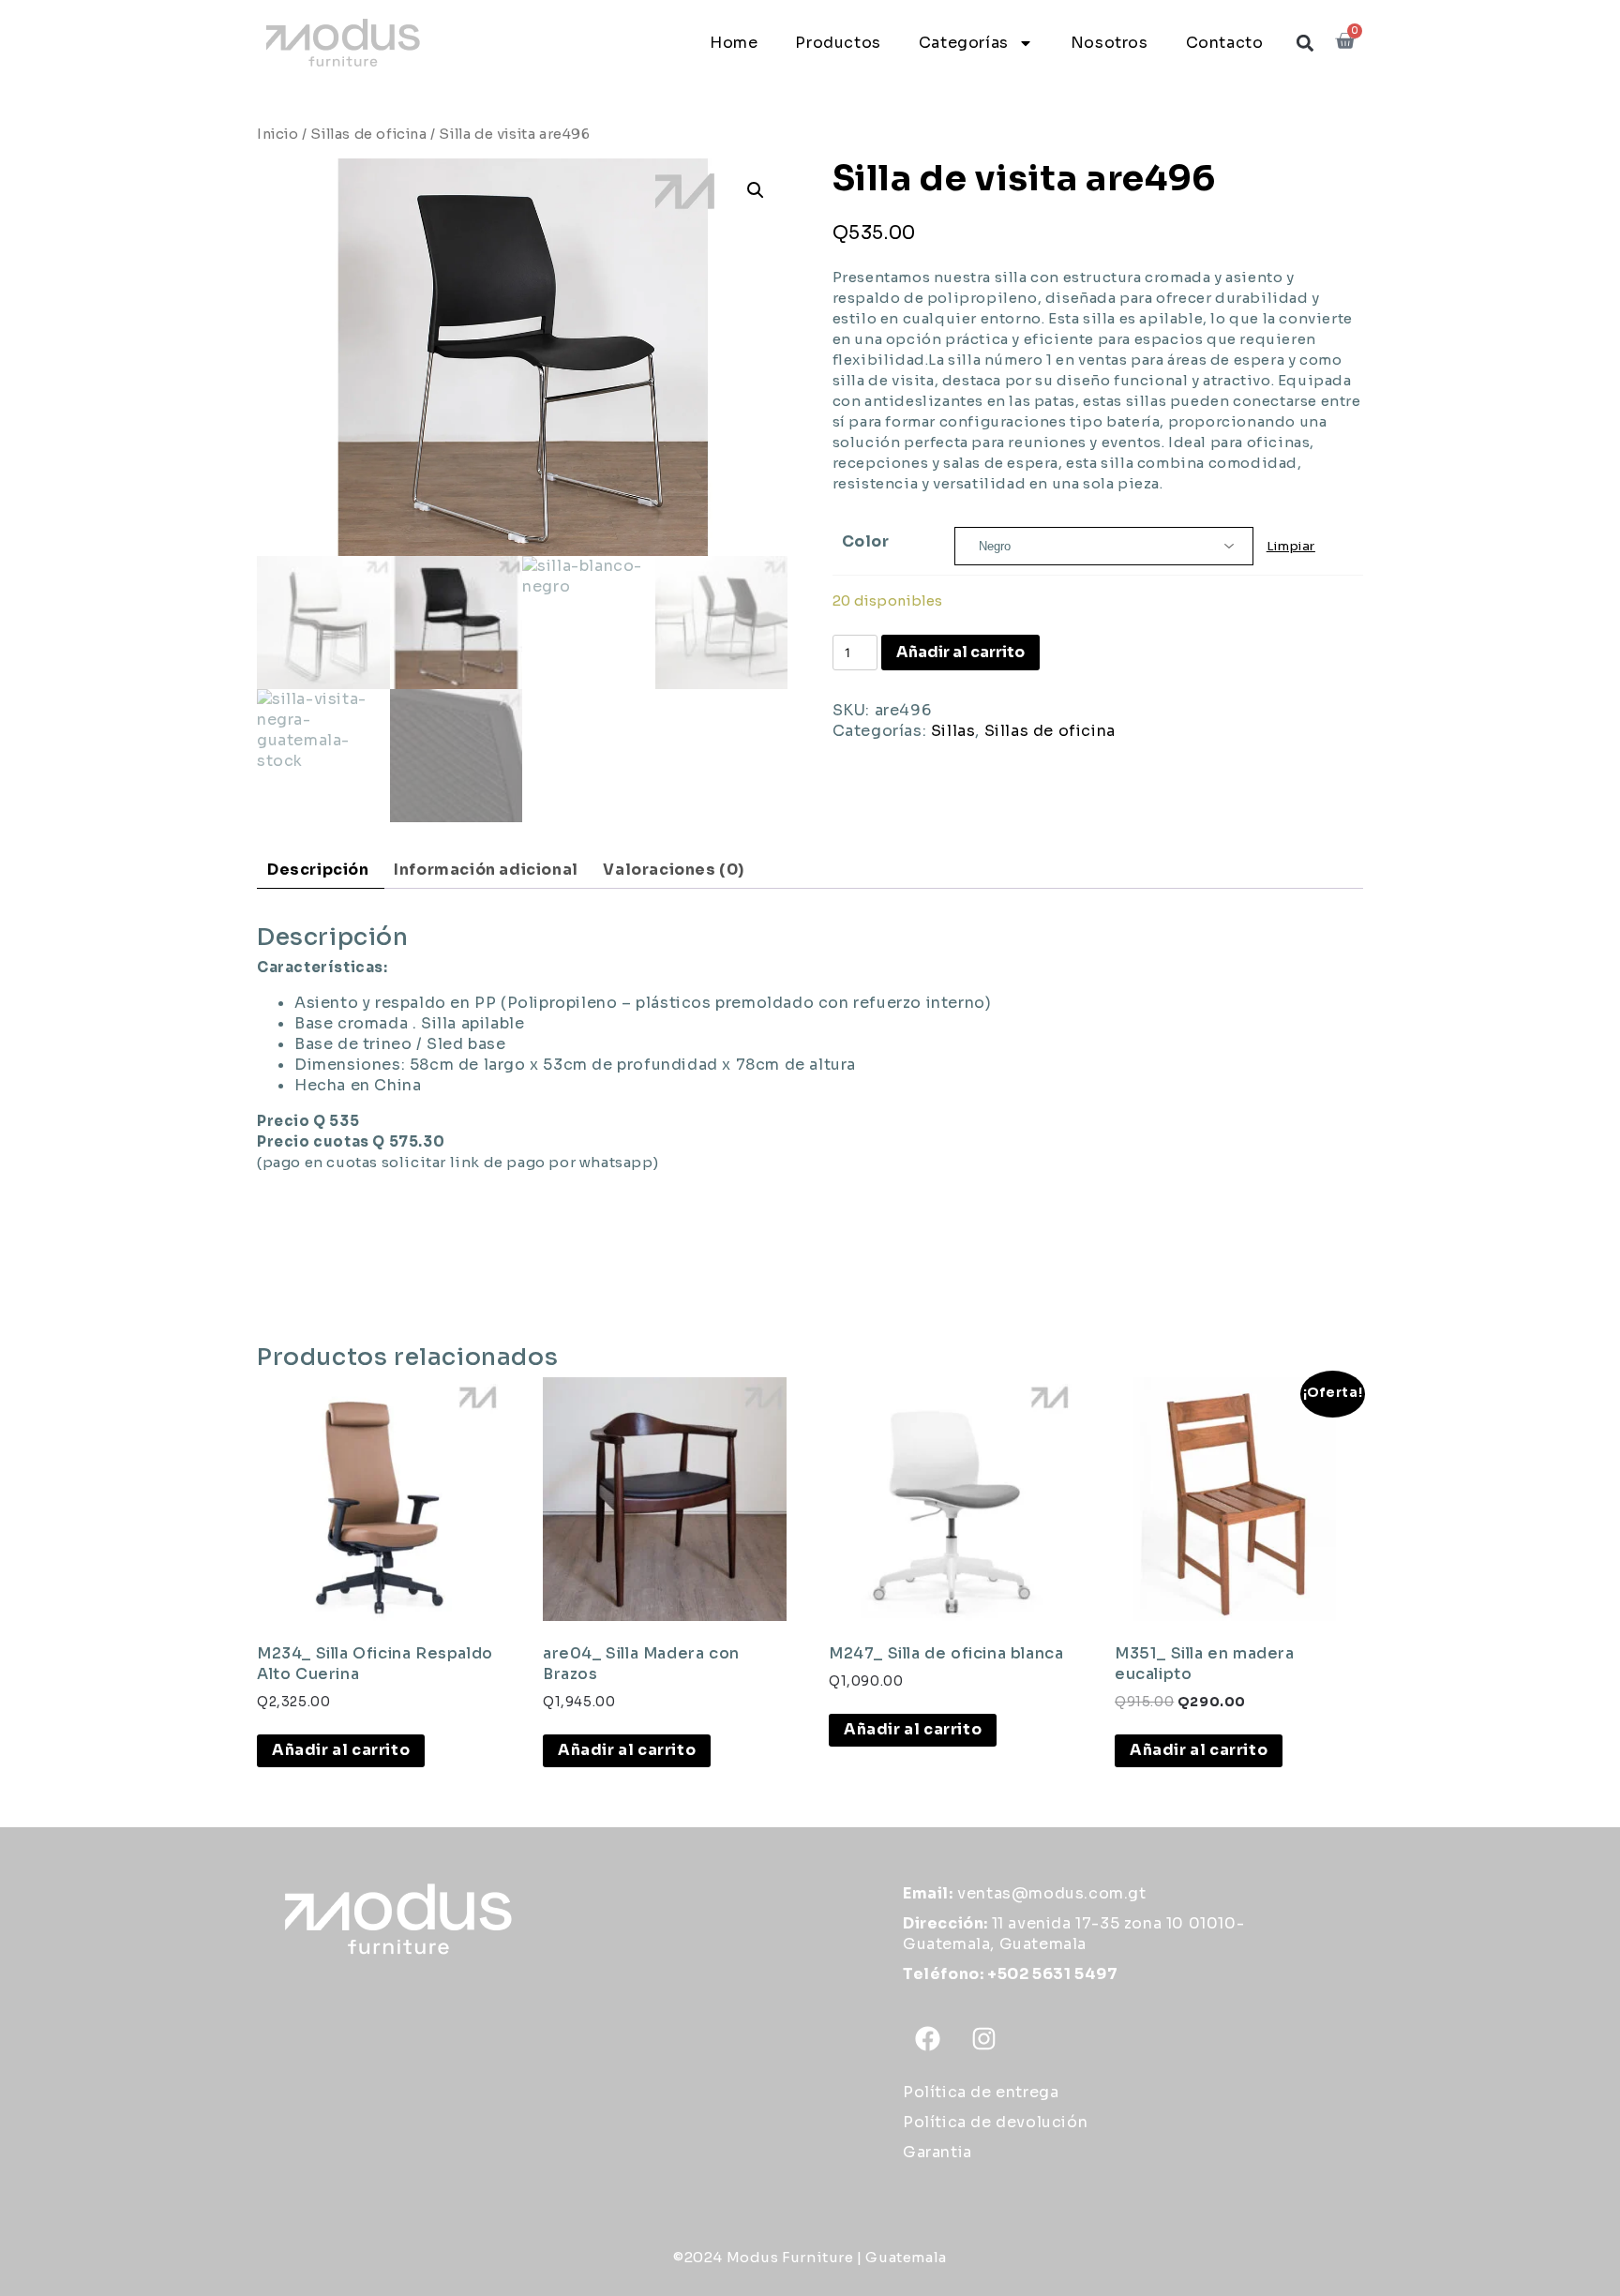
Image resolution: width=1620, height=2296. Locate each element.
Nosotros (1110, 43)
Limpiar (1291, 546)
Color (866, 541)
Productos (838, 43)
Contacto (1225, 43)
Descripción (318, 870)
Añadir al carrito (960, 652)
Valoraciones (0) (674, 870)
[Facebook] (928, 2038)
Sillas (953, 731)
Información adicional (486, 870)
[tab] (318, 870)
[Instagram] (984, 2038)
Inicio (278, 134)
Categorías (964, 43)
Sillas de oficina (368, 134)
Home (734, 43)
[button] (1305, 43)
